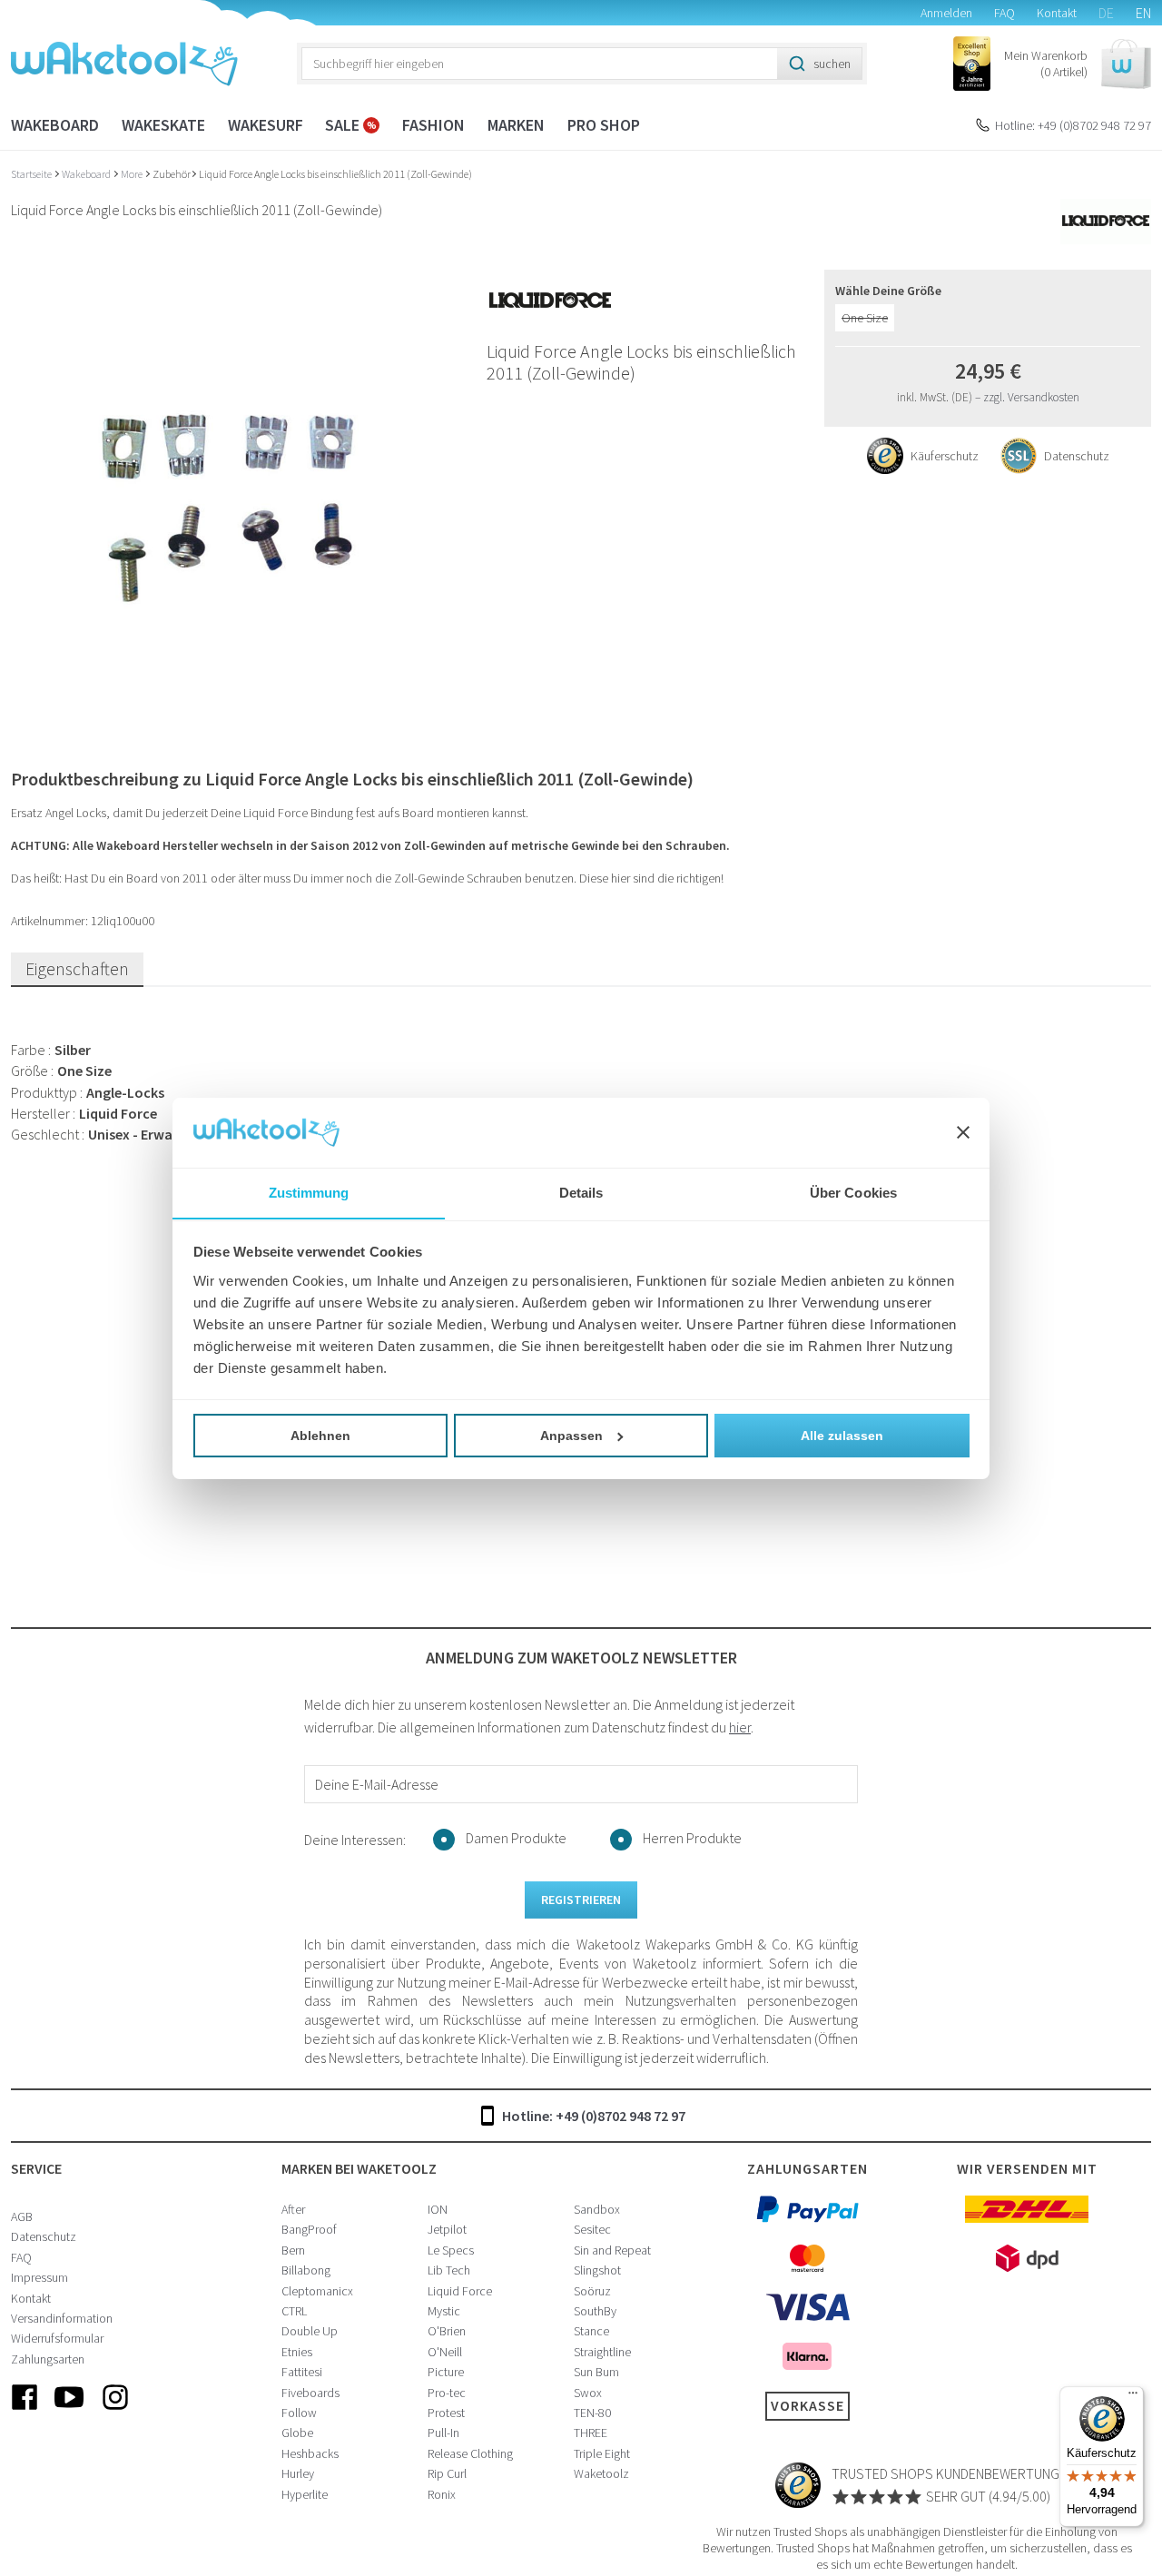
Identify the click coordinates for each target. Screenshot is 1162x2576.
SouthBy (595, 2311)
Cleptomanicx (317, 2291)
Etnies (297, 2352)
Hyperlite (305, 2494)
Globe (297, 2433)
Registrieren (581, 1900)
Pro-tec (447, 2393)
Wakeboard (55, 125)
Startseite (32, 174)
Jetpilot (447, 2229)
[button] (1078, 64)
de (1106, 13)
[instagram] (115, 2412)
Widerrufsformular (57, 2338)
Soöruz (592, 2291)
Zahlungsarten (48, 2359)
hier (740, 1727)
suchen (832, 64)
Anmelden (946, 13)
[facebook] (25, 2412)
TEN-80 (592, 2413)
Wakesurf (266, 125)
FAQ (1004, 13)
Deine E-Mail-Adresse (377, 1784)
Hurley (298, 2473)
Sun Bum (596, 2372)
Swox (588, 2393)
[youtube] (70, 2412)
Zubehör (172, 174)
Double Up (310, 2331)
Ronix (442, 2494)
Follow (299, 2413)
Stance (591, 2331)
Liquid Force (460, 2291)
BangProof (309, 2229)
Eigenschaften (77, 968)
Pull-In (443, 2433)
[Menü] (1133, 2397)
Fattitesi (302, 2372)
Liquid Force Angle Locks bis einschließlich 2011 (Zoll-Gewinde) (335, 174)
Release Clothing (470, 2453)
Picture (446, 2372)
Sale (344, 125)
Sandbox (597, 2209)
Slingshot (597, 2270)
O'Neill (445, 2352)
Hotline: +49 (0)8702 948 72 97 (1073, 125)
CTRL (294, 2311)
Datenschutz (44, 2236)
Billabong (306, 2270)
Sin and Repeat (612, 2250)
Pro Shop (604, 125)
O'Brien (447, 2331)
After (293, 2209)
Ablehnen (320, 1436)
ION (438, 2209)
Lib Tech (449, 2270)
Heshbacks (310, 2453)
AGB (22, 2216)
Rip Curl (447, 2473)
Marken (516, 125)
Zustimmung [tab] (309, 1192)
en (1143, 13)
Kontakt (1057, 13)
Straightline (602, 2352)
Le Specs (451, 2250)
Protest (446, 2413)
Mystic (444, 2311)
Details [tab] (581, 1192)
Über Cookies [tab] (853, 1192)
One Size (865, 318)
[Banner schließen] (963, 1132)
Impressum (39, 2277)
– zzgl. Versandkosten (1027, 397)
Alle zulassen (842, 1436)
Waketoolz (601, 2473)
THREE (591, 2433)
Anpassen (571, 1436)
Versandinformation (62, 2318)
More (133, 174)
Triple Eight (602, 2453)
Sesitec (592, 2229)
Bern (293, 2250)
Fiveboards (310, 2393)
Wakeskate (163, 125)
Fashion (433, 125)
